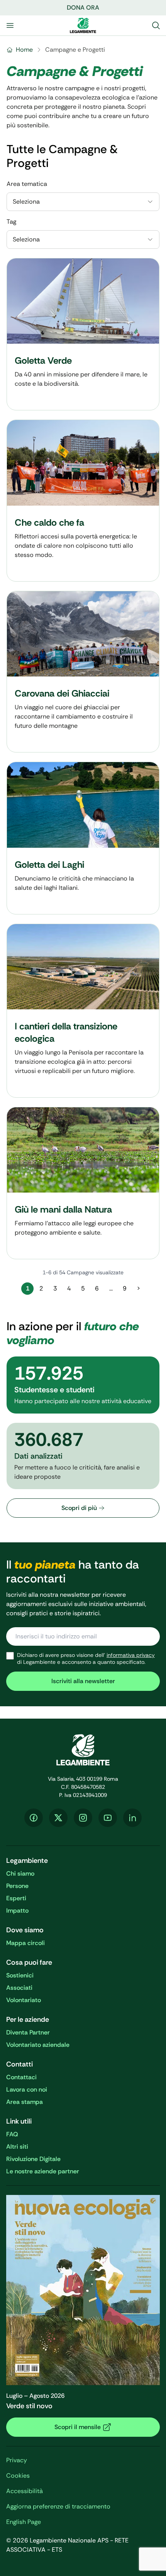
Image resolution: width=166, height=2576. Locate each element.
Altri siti (17, 2147)
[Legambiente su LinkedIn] (132, 1818)
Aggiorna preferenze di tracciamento (58, 2506)
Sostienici (20, 1975)
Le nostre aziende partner (43, 2171)
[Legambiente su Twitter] (58, 1818)
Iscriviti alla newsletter (83, 1681)
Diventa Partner (28, 2032)
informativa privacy (131, 1655)
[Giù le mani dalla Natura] (83, 1183)
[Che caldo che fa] (83, 500)
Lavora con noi (27, 2089)
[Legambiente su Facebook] (34, 1818)
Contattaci (21, 2077)
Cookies (18, 2476)
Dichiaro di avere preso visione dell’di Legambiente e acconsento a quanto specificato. (86, 1659)
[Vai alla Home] (83, 25)
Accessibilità (25, 2491)
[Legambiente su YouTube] (108, 1818)
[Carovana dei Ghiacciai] (83, 672)
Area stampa (25, 2102)
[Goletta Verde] (83, 334)
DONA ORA (83, 8)
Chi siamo (20, 1873)
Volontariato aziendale (38, 2045)
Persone (17, 1886)
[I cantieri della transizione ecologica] (83, 1011)
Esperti (16, 1898)
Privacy (17, 2460)
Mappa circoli (25, 1943)
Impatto (17, 1910)
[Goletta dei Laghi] (83, 838)
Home (24, 50)
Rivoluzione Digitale (33, 2159)
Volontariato (24, 2000)
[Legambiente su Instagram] (83, 1818)
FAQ (12, 2134)
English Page (24, 2522)
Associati (19, 1988)
